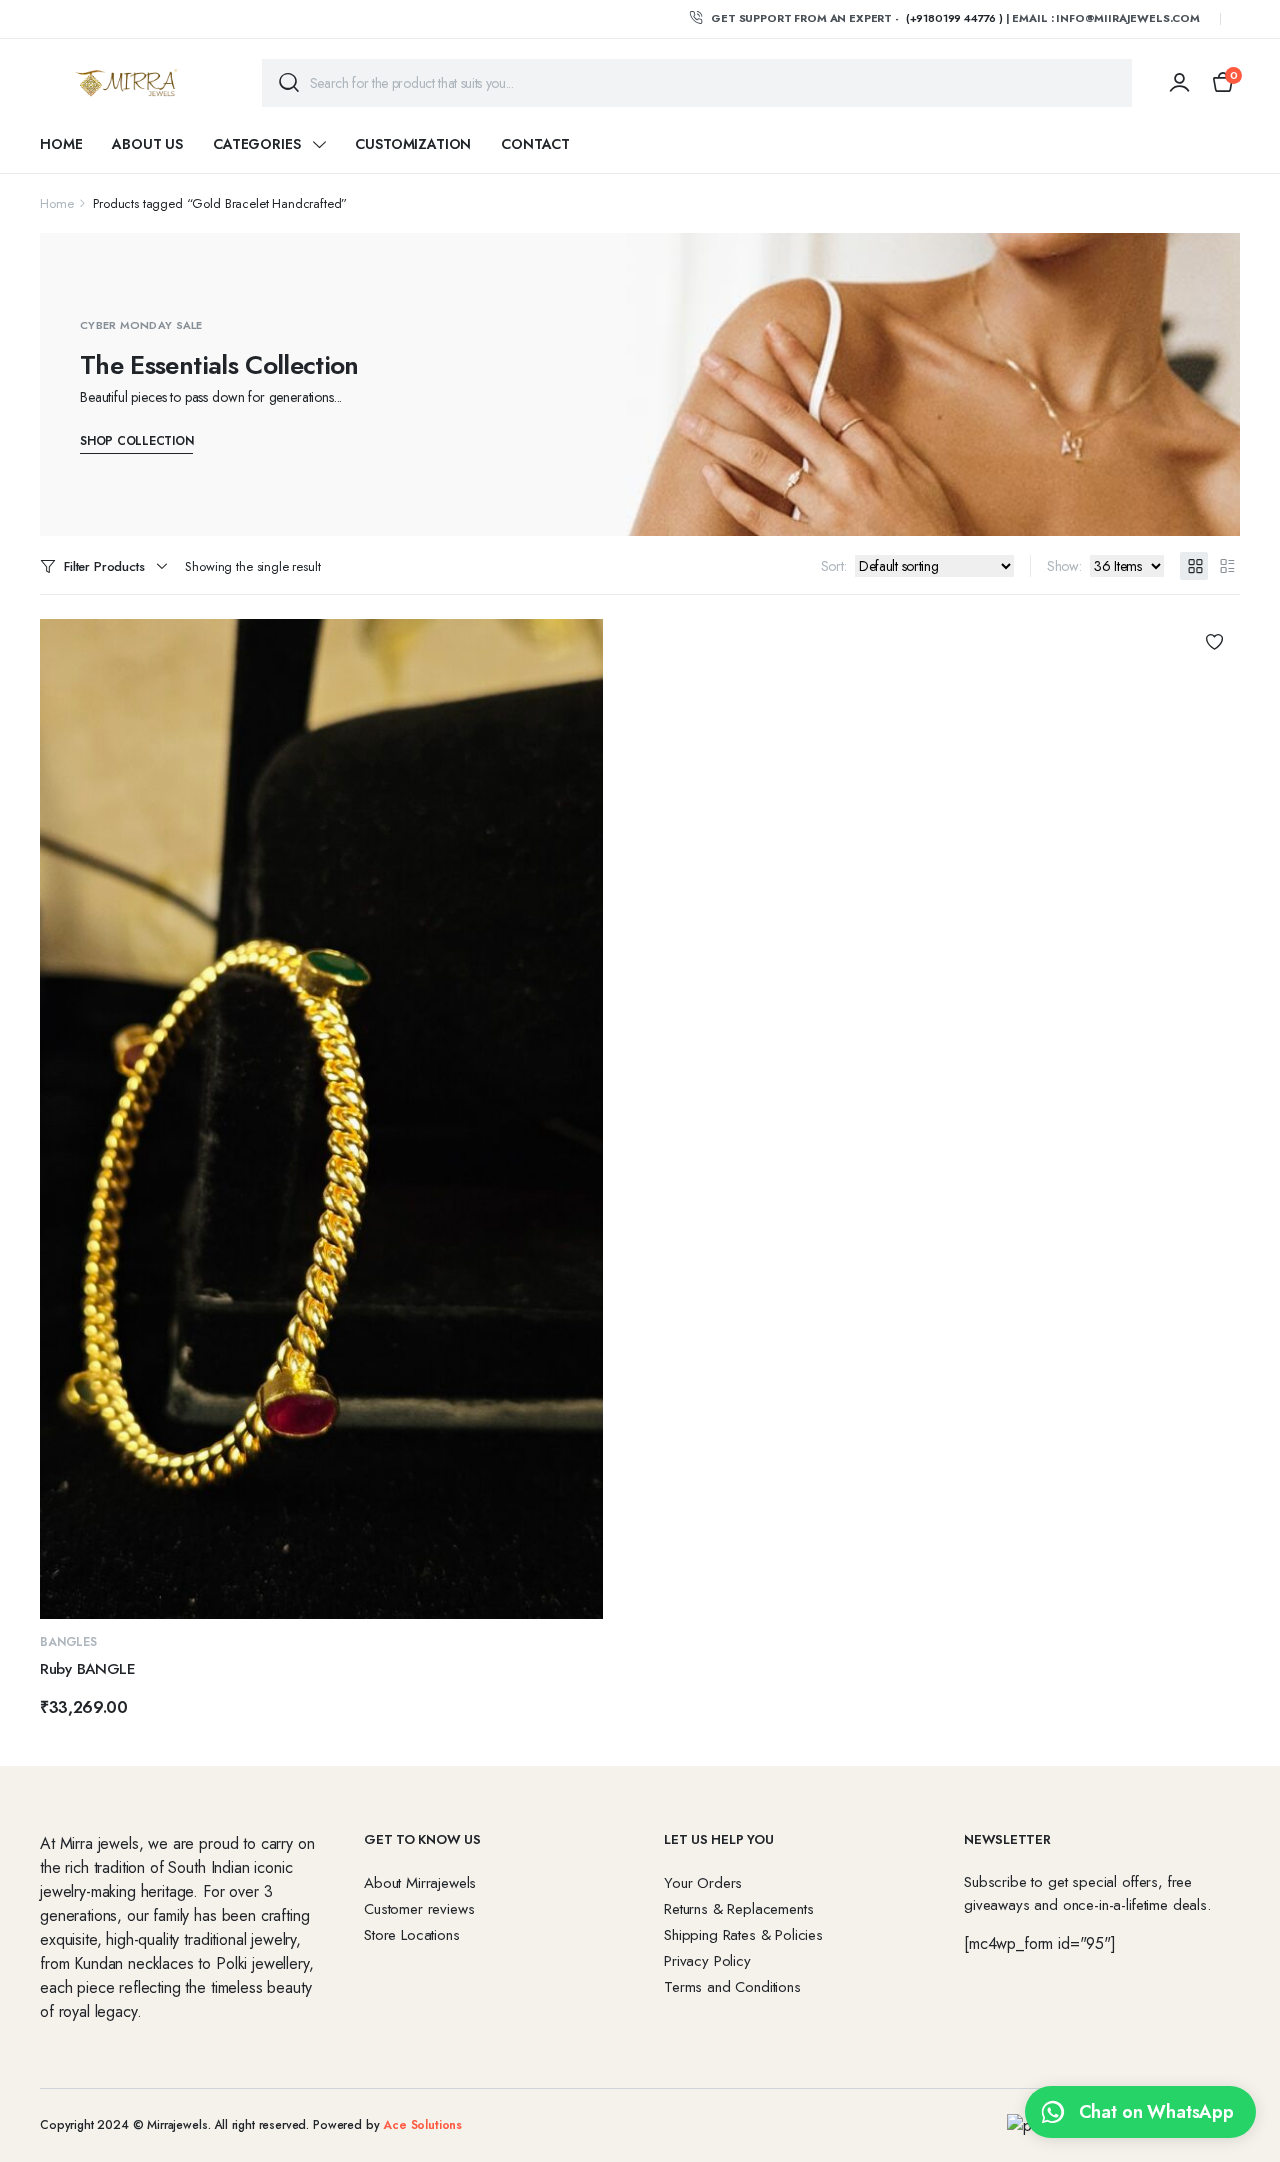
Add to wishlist (1214, 641)
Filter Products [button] (104, 566)
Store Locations (412, 1935)
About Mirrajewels (420, 1883)
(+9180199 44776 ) (954, 18)
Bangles (68, 1642)
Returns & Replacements (738, 1909)
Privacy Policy (707, 1961)
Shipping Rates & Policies (743, 1935)
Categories (256, 144)
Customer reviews (419, 1909)
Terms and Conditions (732, 1987)
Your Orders (703, 1883)
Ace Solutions (422, 2125)
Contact (535, 144)
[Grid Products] (1194, 566)
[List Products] (1226, 566)
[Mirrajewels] (136, 83)
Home (61, 144)
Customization (413, 144)
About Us (147, 144)
